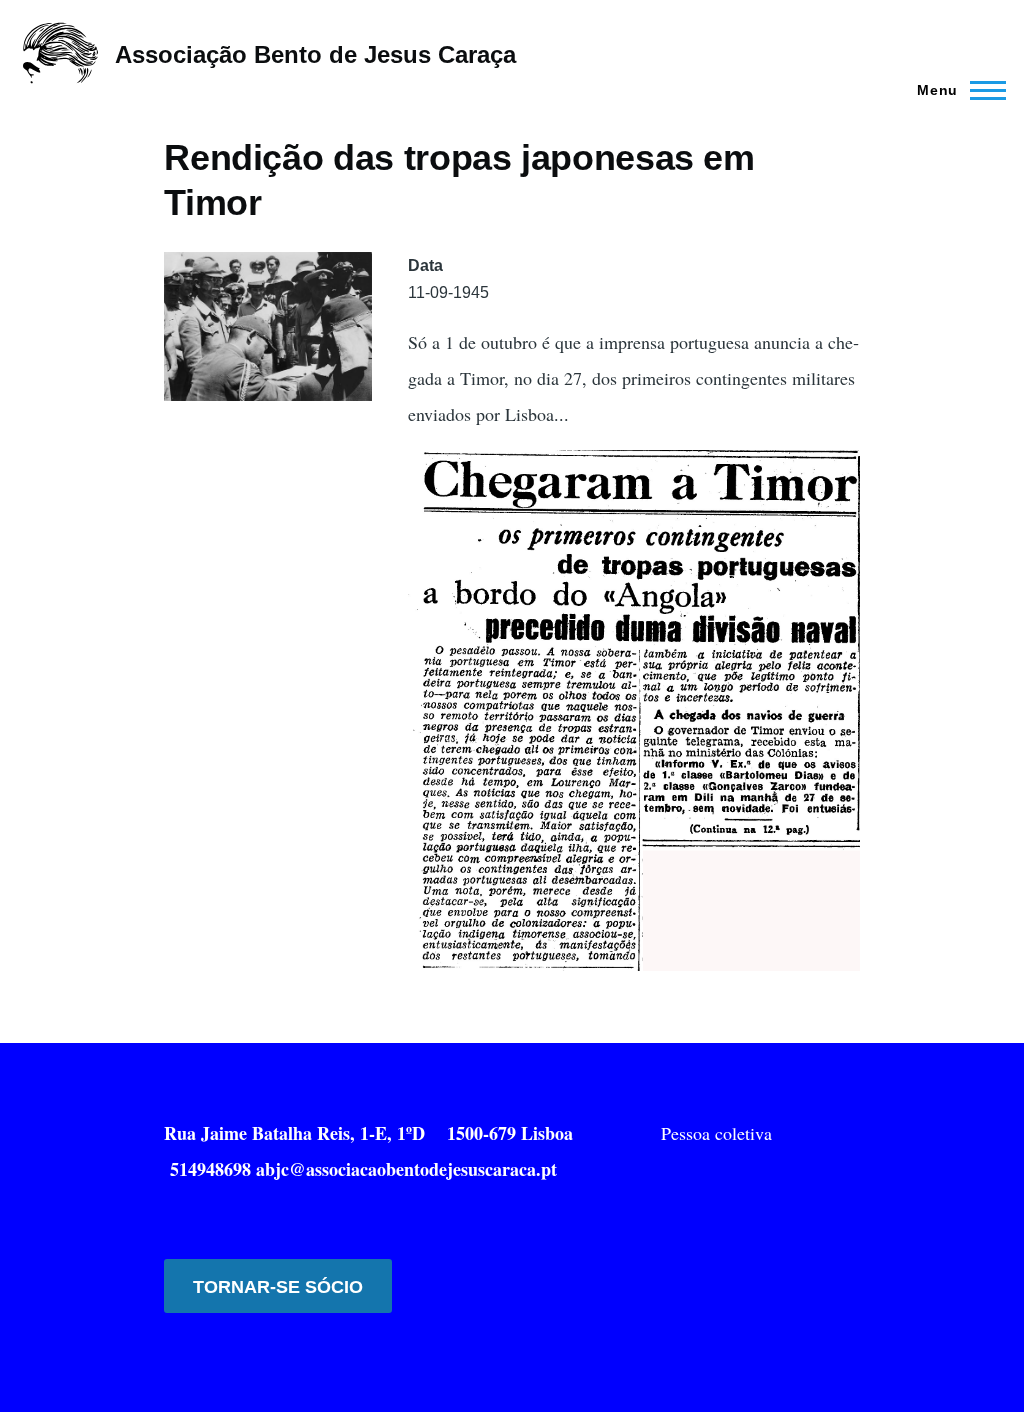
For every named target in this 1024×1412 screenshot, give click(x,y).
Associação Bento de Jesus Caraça (315, 54)
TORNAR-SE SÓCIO (278, 1287)
